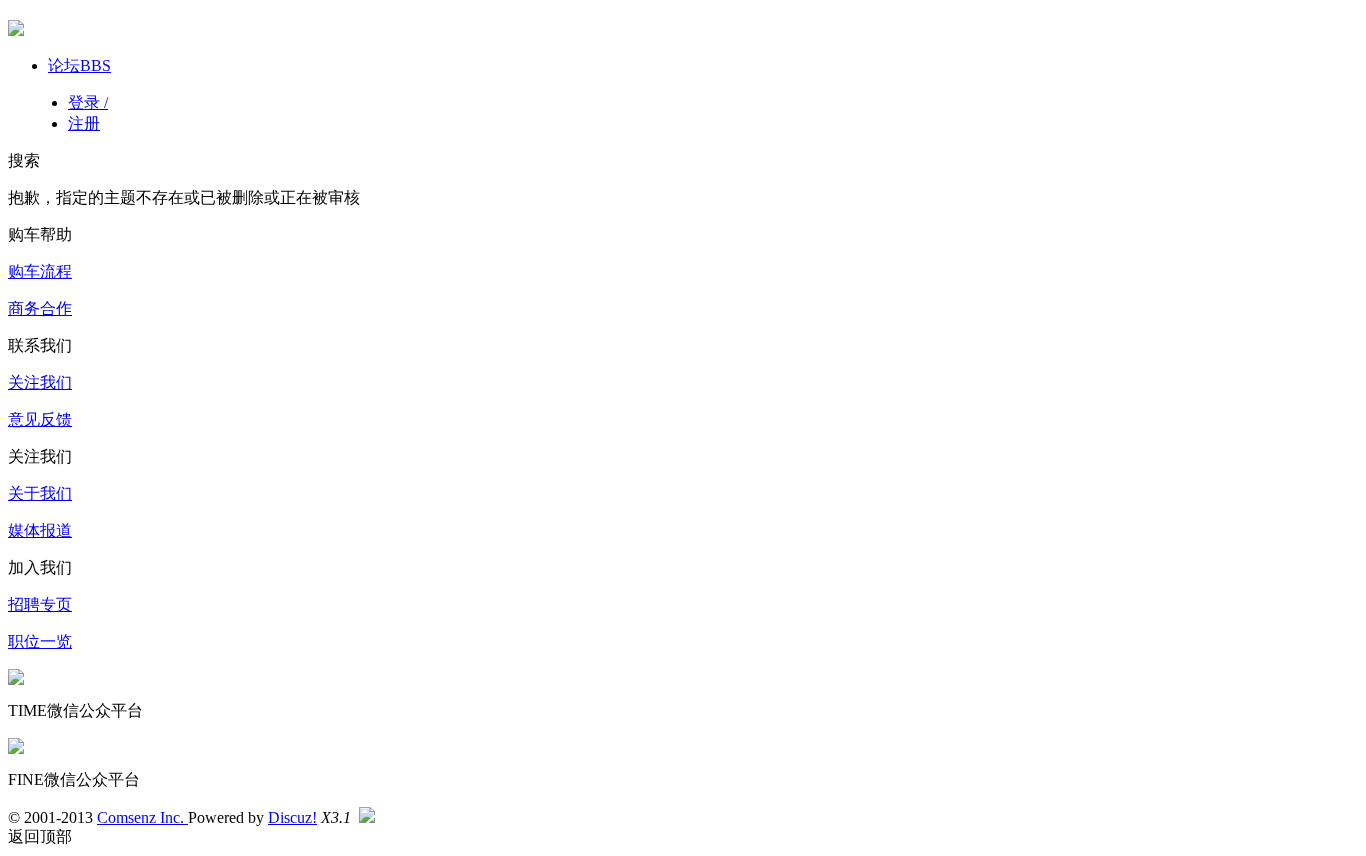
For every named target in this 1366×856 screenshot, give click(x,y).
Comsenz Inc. (142, 817)
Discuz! (292, 817)
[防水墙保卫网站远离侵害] (367, 817)
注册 (84, 123)
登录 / (88, 102)
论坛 (79, 65)
